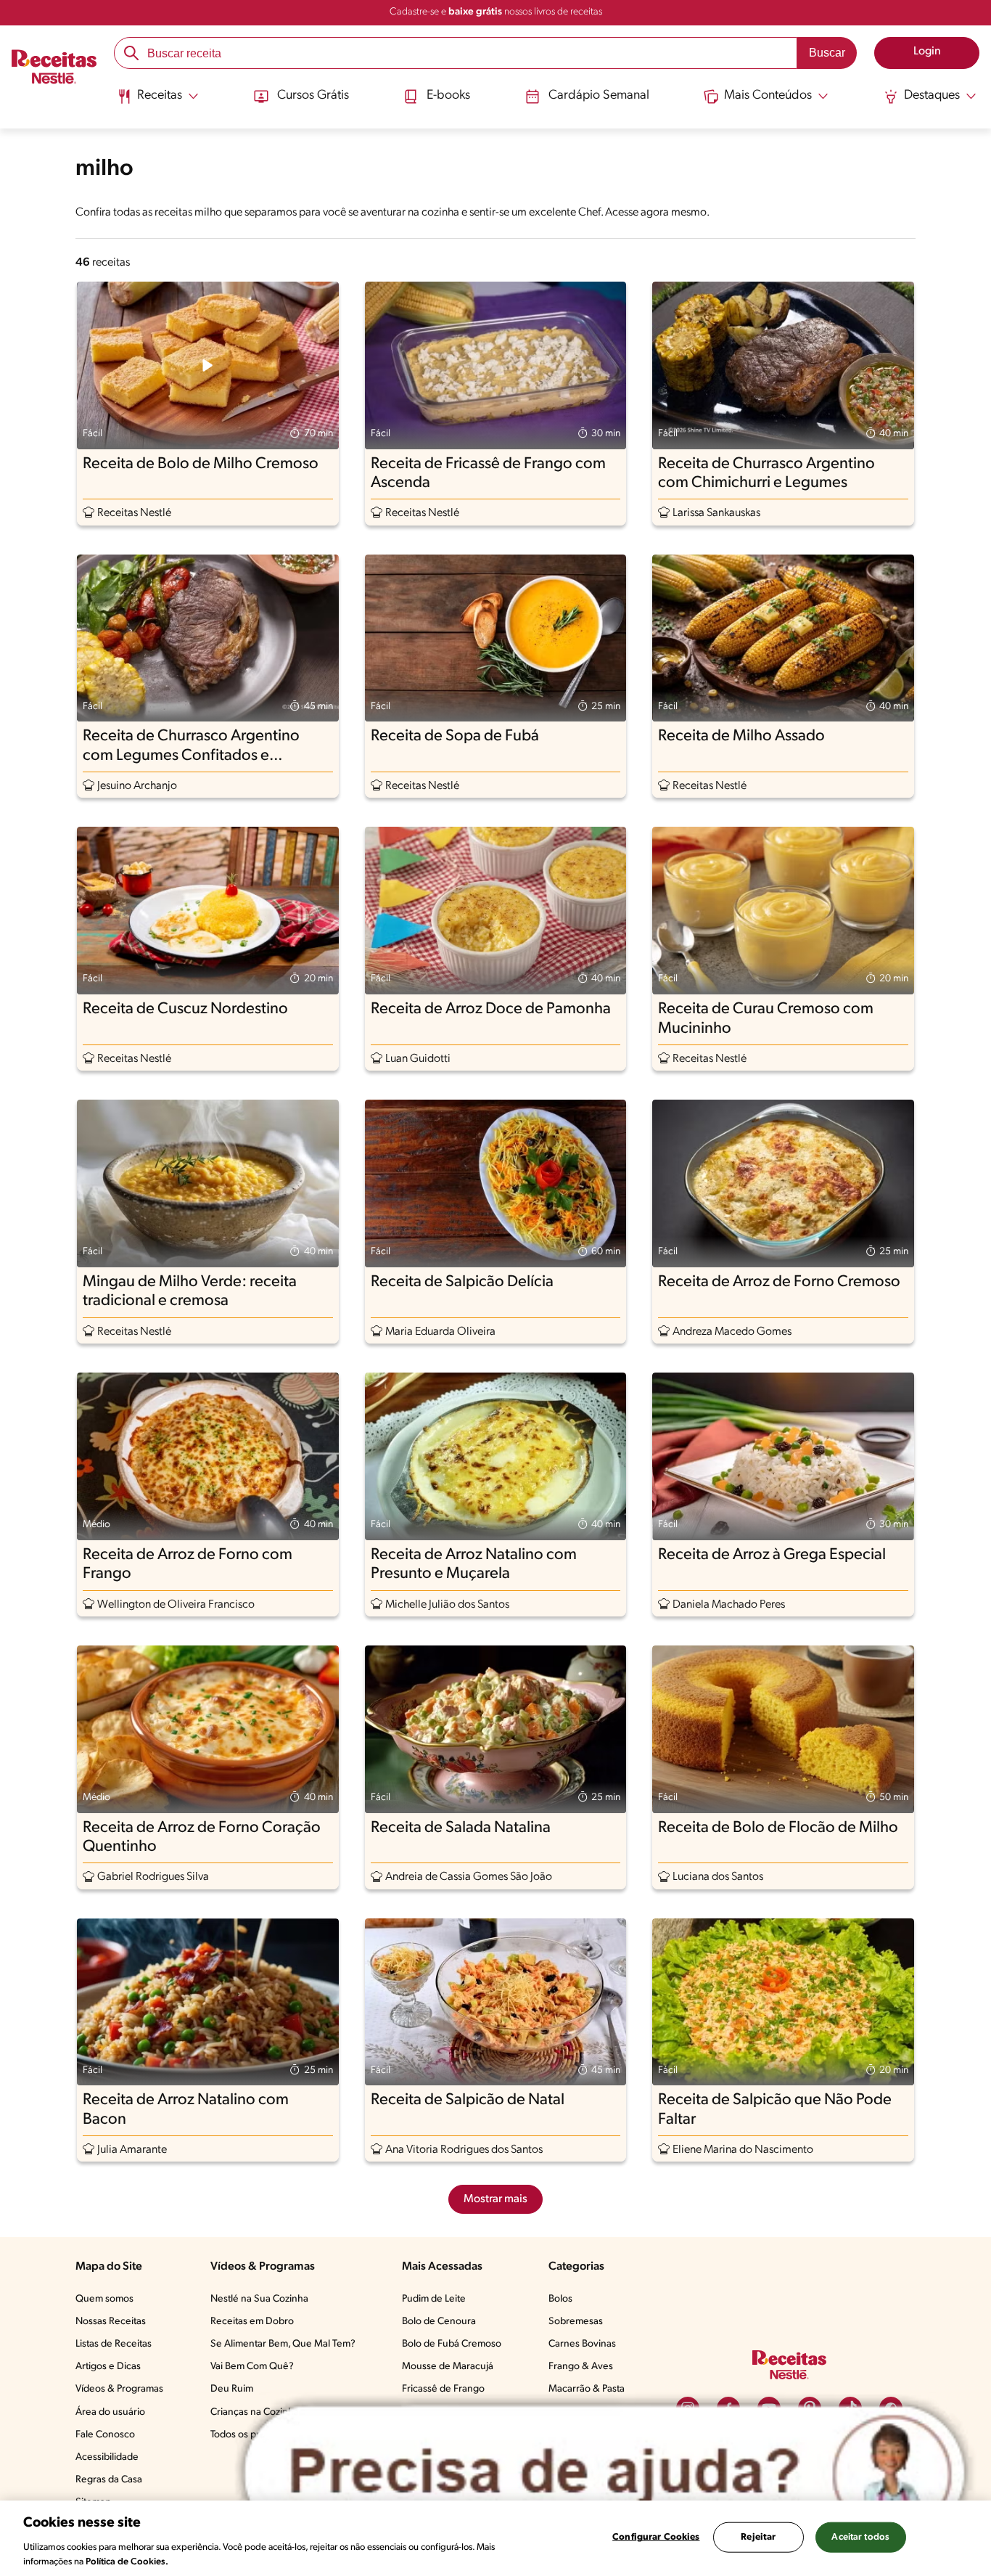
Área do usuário (110, 2412)
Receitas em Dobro (252, 2322)
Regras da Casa (109, 2480)
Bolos (560, 2299)
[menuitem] (158, 102)
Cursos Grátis (313, 96)
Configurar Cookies (656, 2537)
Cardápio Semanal (599, 96)
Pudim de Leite (434, 2299)
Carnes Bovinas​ (582, 2344)
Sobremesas (576, 2322)
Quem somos (104, 2299)
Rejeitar (758, 2537)
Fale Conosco (105, 2435)
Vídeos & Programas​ (119, 2389)
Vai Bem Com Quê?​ (252, 2367)
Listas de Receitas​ (114, 2344)
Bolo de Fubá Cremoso (452, 2344)
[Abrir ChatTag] (605, 2473)
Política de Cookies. (127, 2561)
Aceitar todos (860, 2537)
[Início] (54, 69)
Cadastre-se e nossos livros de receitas (496, 12)
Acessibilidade (107, 2457)
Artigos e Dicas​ (108, 2367)
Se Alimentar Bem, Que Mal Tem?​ (283, 2344)
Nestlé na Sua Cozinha (259, 2299)
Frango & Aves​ (581, 2367)
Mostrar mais (495, 2199)
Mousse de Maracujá (448, 2367)
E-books (448, 96)
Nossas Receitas (111, 2322)
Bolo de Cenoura (439, 2322)
